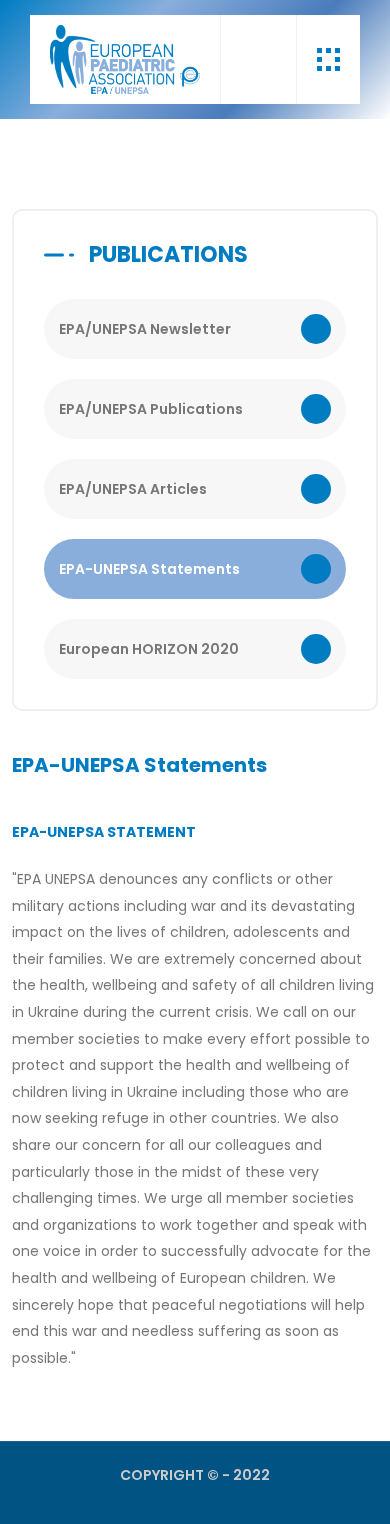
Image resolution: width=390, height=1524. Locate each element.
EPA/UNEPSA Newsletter (145, 329)
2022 (251, 1475)
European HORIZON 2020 (149, 649)
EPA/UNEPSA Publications (151, 409)
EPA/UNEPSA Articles (133, 489)
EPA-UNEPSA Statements (149, 569)
